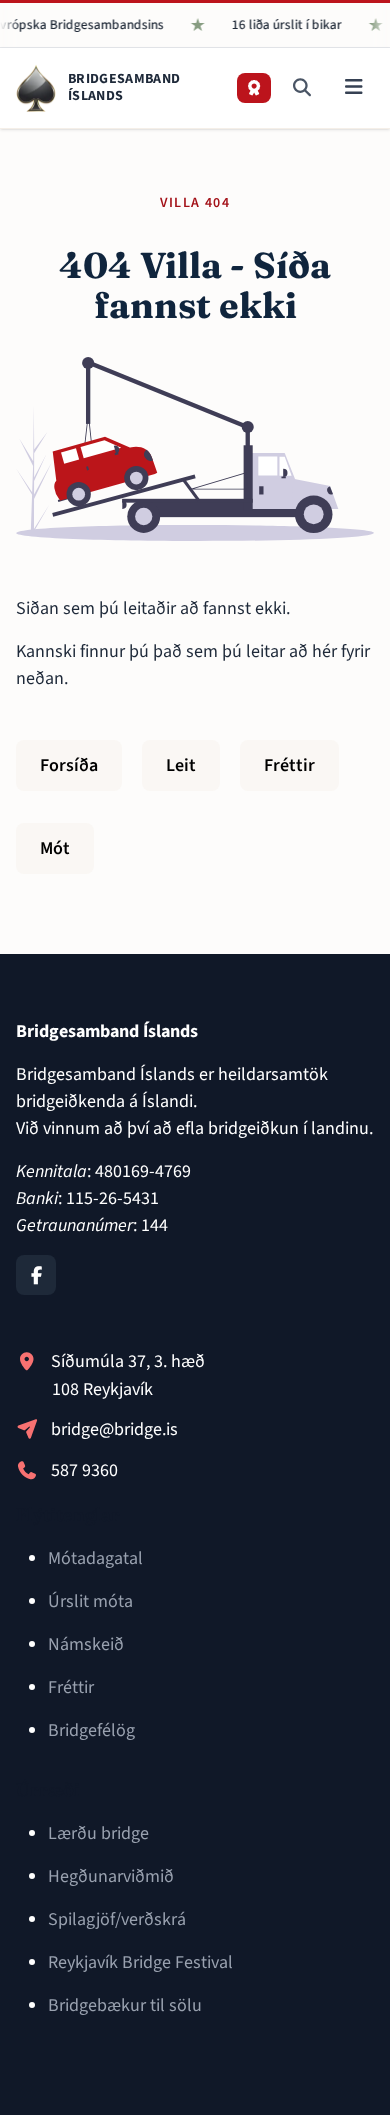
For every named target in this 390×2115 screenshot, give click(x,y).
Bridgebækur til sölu (125, 2005)
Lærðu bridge (98, 1833)
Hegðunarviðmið (111, 1876)
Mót (55, 848)
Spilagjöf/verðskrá (117, 1919)
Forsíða (69, 765)
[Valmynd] (353, 88)
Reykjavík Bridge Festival (140, 1962)
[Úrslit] (254, 88)
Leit (181, 765)
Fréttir (289, 765)
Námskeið (86, 1644)
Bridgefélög (91, 1730)
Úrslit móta (90, 1601)
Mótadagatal (95, 1558)
